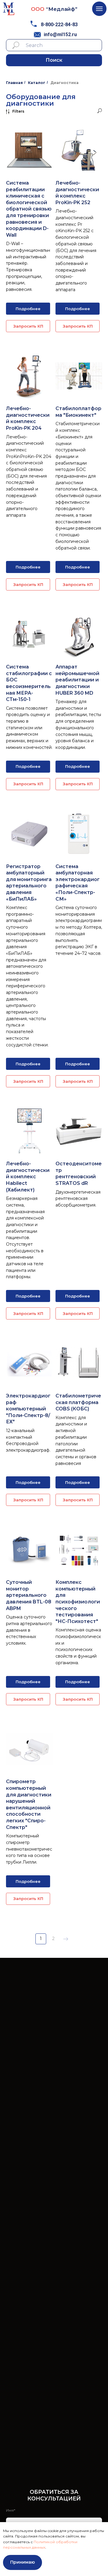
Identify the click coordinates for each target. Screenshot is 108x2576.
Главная (14, 83)
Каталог (37, 83)
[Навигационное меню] (99, 9)
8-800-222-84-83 (59, 25)
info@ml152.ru (60, 34)
